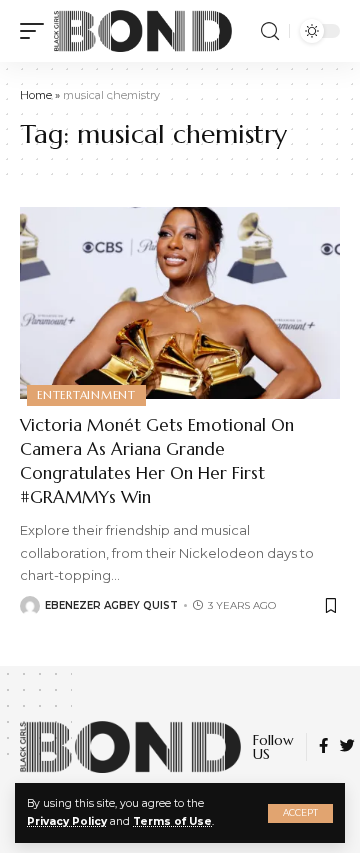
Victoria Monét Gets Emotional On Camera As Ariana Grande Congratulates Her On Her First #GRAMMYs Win (157, 460)
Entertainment (86, 395)
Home (36, 95)
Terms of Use (172, 821)
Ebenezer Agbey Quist (111, 605)
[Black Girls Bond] (143, 31)
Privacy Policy (67, 821)
